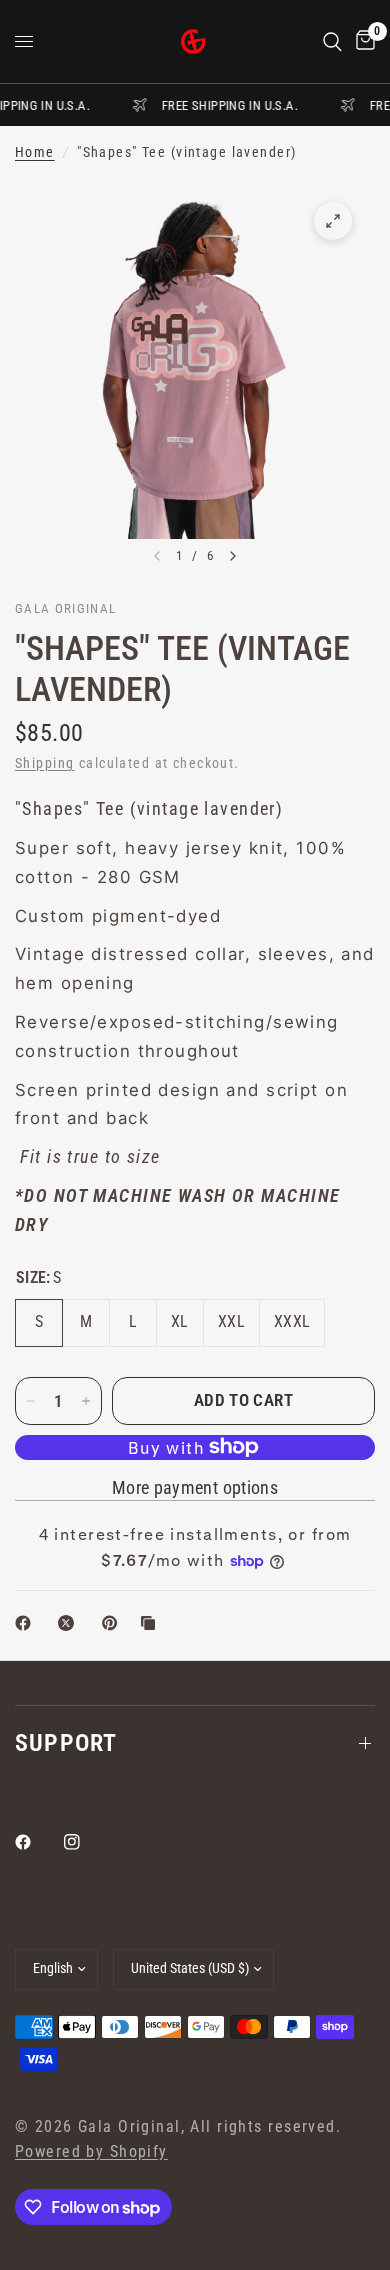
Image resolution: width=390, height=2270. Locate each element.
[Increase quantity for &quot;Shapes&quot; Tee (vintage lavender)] (86, 1401)
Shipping (44, 763)
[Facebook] (37, 1842)
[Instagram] (86, 1842)
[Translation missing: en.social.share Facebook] (27, 1623)
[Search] (332, 41)
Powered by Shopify (91, 2152)
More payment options (195, 1488)
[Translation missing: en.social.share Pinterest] (114, 1623)
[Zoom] (333, 221)
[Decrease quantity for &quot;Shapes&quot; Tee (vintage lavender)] (31, 1401)
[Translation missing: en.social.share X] (70, 1623)
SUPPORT (66, 1743)
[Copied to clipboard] (152, 1623)
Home (35, 152)
